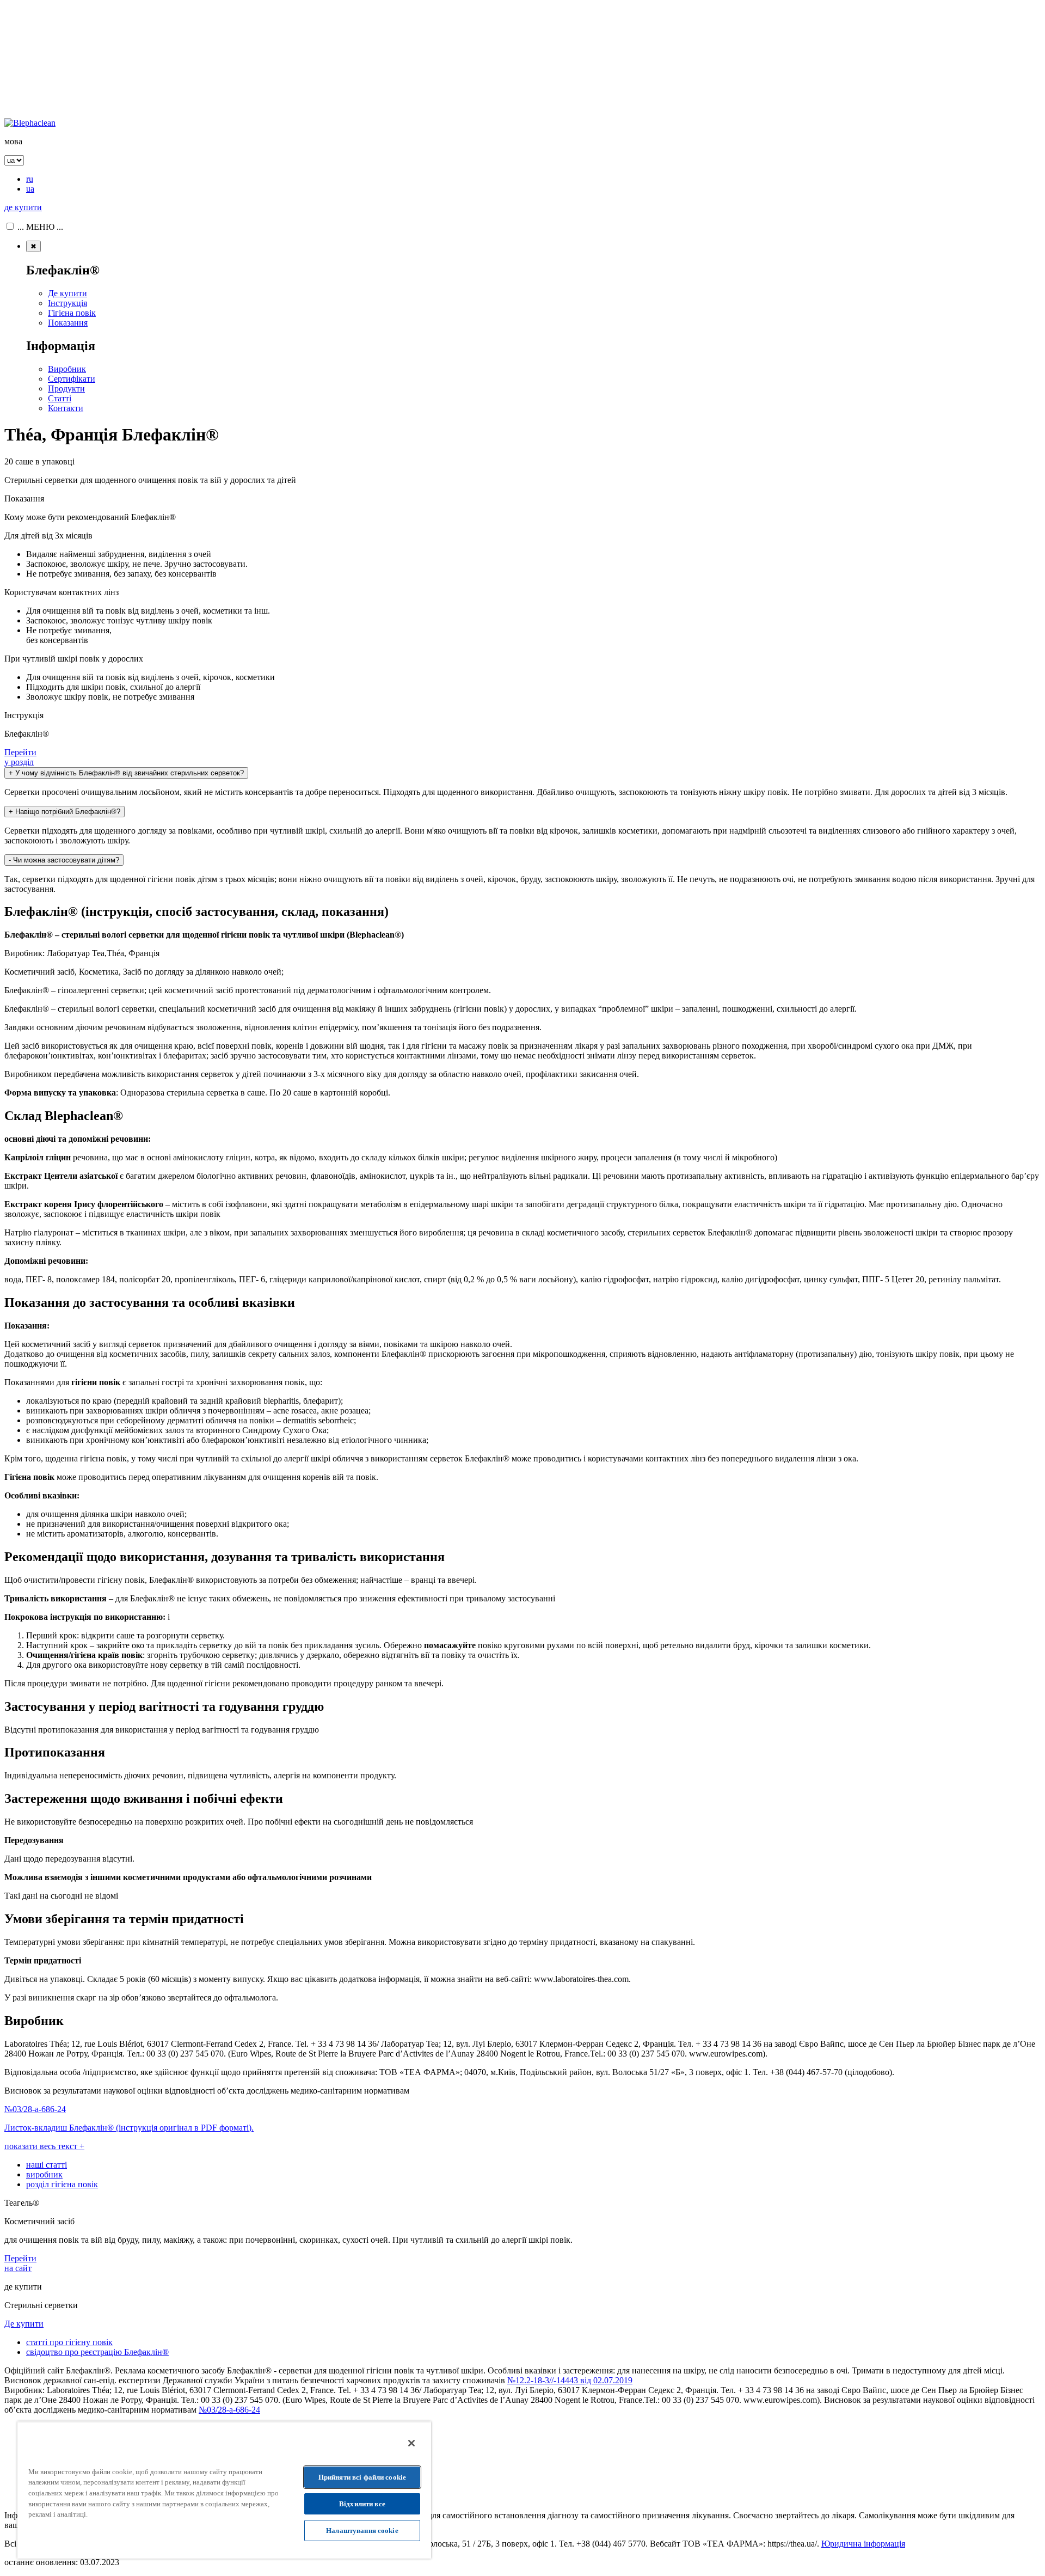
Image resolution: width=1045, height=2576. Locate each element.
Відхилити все (362, 2504)
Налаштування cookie (362, 2531)
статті (69, 2342)
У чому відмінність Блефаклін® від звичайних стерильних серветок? (126, 773)
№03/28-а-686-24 (35, 2109)
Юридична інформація (863, 2544)
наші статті (47, 2165)
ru (30, 179)
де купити (23, 207)
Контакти (66, 408)
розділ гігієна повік (62, 2184)
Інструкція (67, 303)
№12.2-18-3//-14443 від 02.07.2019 (570, 2380)
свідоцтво (97, 2352)
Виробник (67, 369)
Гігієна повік (72, 313)
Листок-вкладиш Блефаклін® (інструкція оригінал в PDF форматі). (129, 2128)
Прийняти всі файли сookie (362, 2477)
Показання (68, 323)
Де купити (67, 293)
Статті (60, 398)
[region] (224, 2490)
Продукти (66, 388)
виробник (44, 2174)
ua (30, 189)
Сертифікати (72, 379)
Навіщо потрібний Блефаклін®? (64, 812)
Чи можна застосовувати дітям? (64, 860)
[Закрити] (411, 2443)
